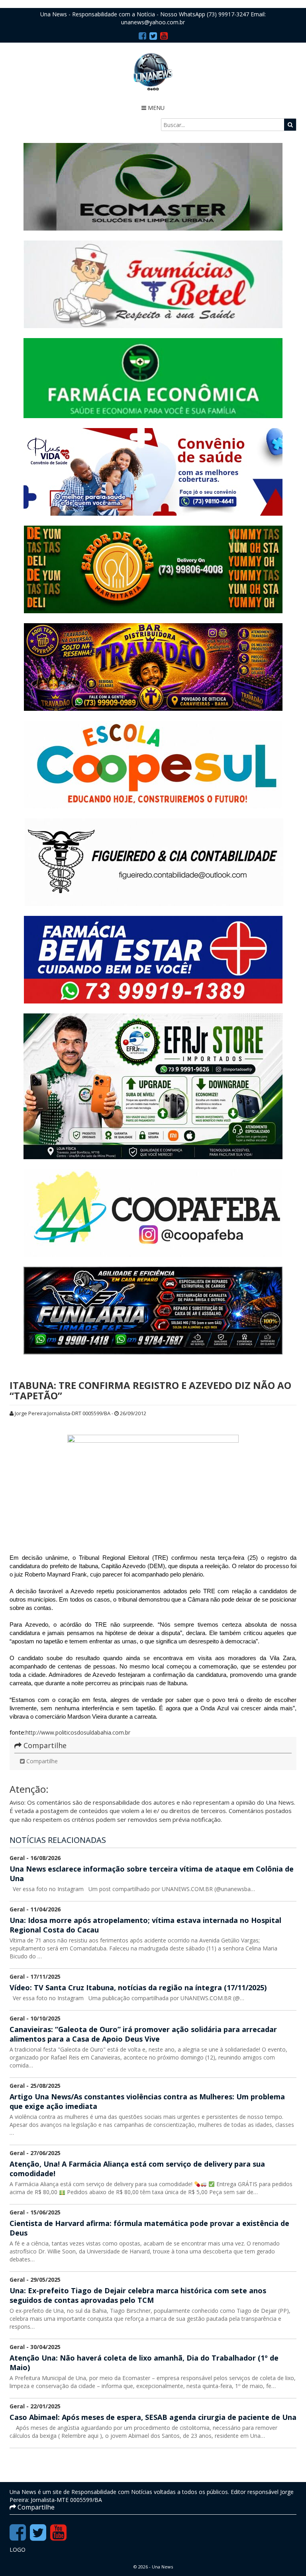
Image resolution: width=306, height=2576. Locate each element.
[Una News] (153, 72)
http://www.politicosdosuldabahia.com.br (78, 1732)
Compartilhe (41, 1761)
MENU (155, 108)
